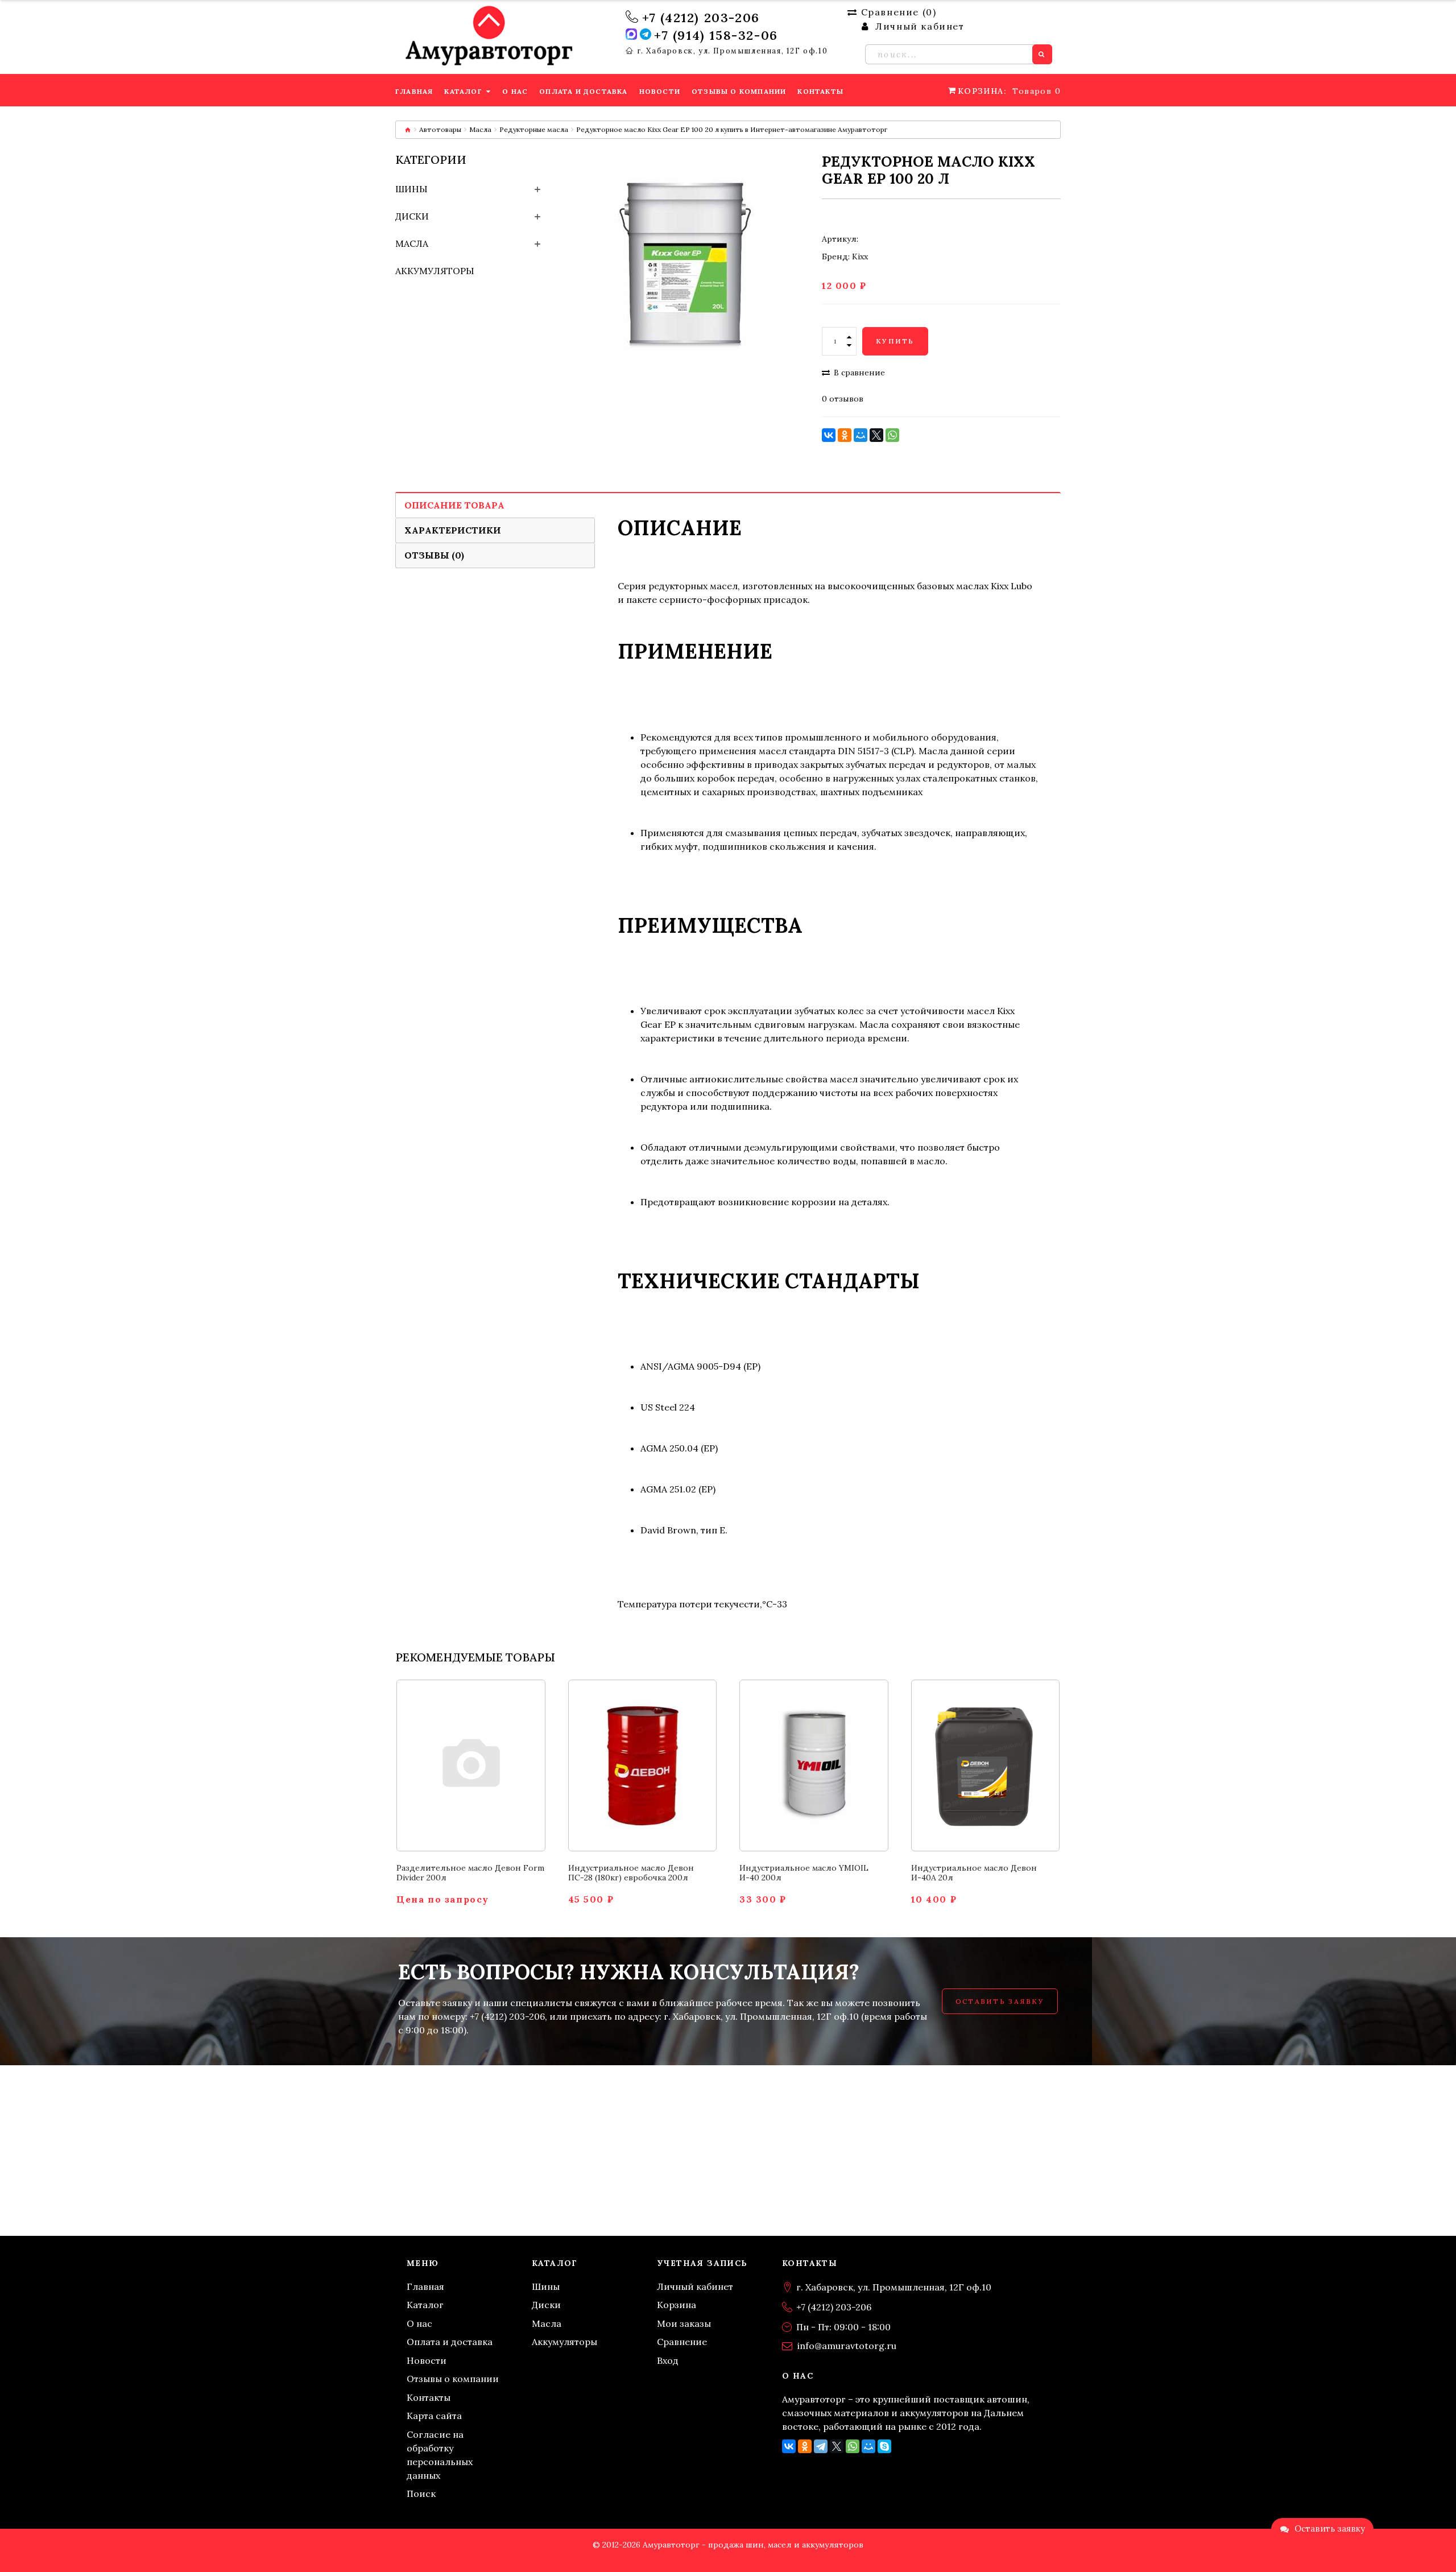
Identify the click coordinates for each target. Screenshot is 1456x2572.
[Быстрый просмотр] (484, 1789)
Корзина (677, 2305)
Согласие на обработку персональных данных (440, 2455)
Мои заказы (684, 2323)
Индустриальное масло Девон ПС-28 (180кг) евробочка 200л (631, 1873)
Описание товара (454, 505)
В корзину (471, 1743)
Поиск (421, 2494)
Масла (480, 129)
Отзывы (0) (434, 555)
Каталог (425, 2305)
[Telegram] (821, 2446)
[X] (876, 435)
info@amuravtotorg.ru (847, 2346)
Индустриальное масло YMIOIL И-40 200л (804, 1873)
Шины (411, 189)
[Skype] (884, 2446)
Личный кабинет (695, 2286)
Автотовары (440, 129)
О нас (419, 2323)
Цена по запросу (443, 1899)
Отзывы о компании (453, 2379)
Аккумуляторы (435, 271)
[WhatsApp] (892, 435)
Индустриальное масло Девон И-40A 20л (974, 1873)
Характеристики (453, 530)
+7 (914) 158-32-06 (716, 35)
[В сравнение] (458, 1789)
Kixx (860, 257)
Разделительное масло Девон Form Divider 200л (470, 1873)
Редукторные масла (534, 129)
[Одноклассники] (845, 435)
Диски (412, 216)
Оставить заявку (1000, 2001)
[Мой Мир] (861, 435)
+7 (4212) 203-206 (701, 18)
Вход (668, 2360)
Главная (425, 2286)
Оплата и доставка (450, 2342)
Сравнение (682, 2342)
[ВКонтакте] (829, 435)
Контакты (429, 2397)
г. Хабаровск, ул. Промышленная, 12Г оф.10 (733, 51)
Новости (427, 2360)
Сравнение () (899, 12)
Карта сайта (434, 2416)
